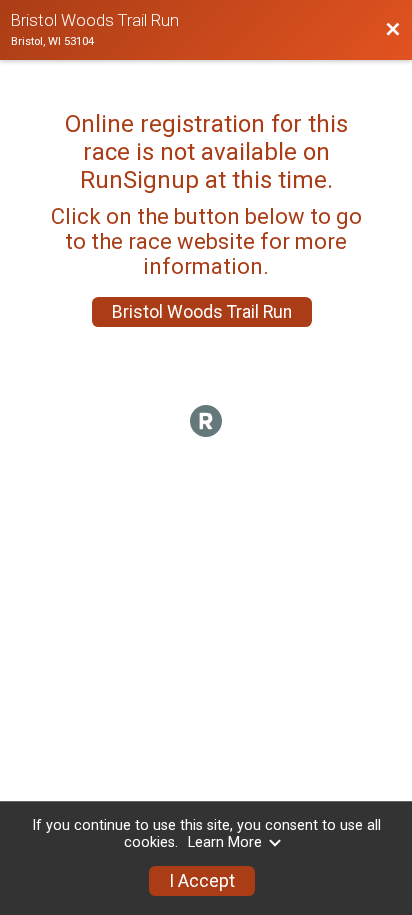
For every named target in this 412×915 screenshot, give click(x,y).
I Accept (202, 881)
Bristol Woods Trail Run (202, 312)
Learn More (225, 842)
